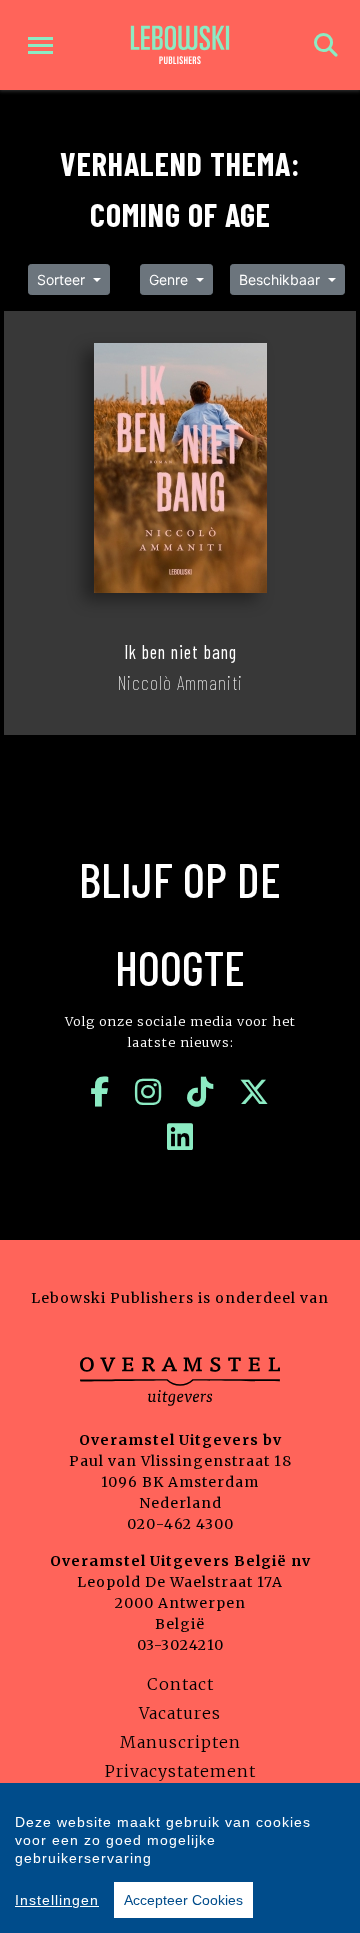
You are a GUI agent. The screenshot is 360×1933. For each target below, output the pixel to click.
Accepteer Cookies (183, 1900)
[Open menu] (40, 45)
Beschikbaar (281, 279)
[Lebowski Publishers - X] (254, 1092)
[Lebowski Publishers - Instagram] (148, 1092)
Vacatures (180, 1713)
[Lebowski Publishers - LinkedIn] (180, 1137)
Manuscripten (180, 1742)
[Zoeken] (326, 45)
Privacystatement (180, 1771)
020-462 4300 (180, 1524)
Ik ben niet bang (180, 652)
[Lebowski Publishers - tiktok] (200, 1092)
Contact (180, 1684)
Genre (170, 279)
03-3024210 (180, 1645)
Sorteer (63, 279)
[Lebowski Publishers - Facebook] (100, 1092)
